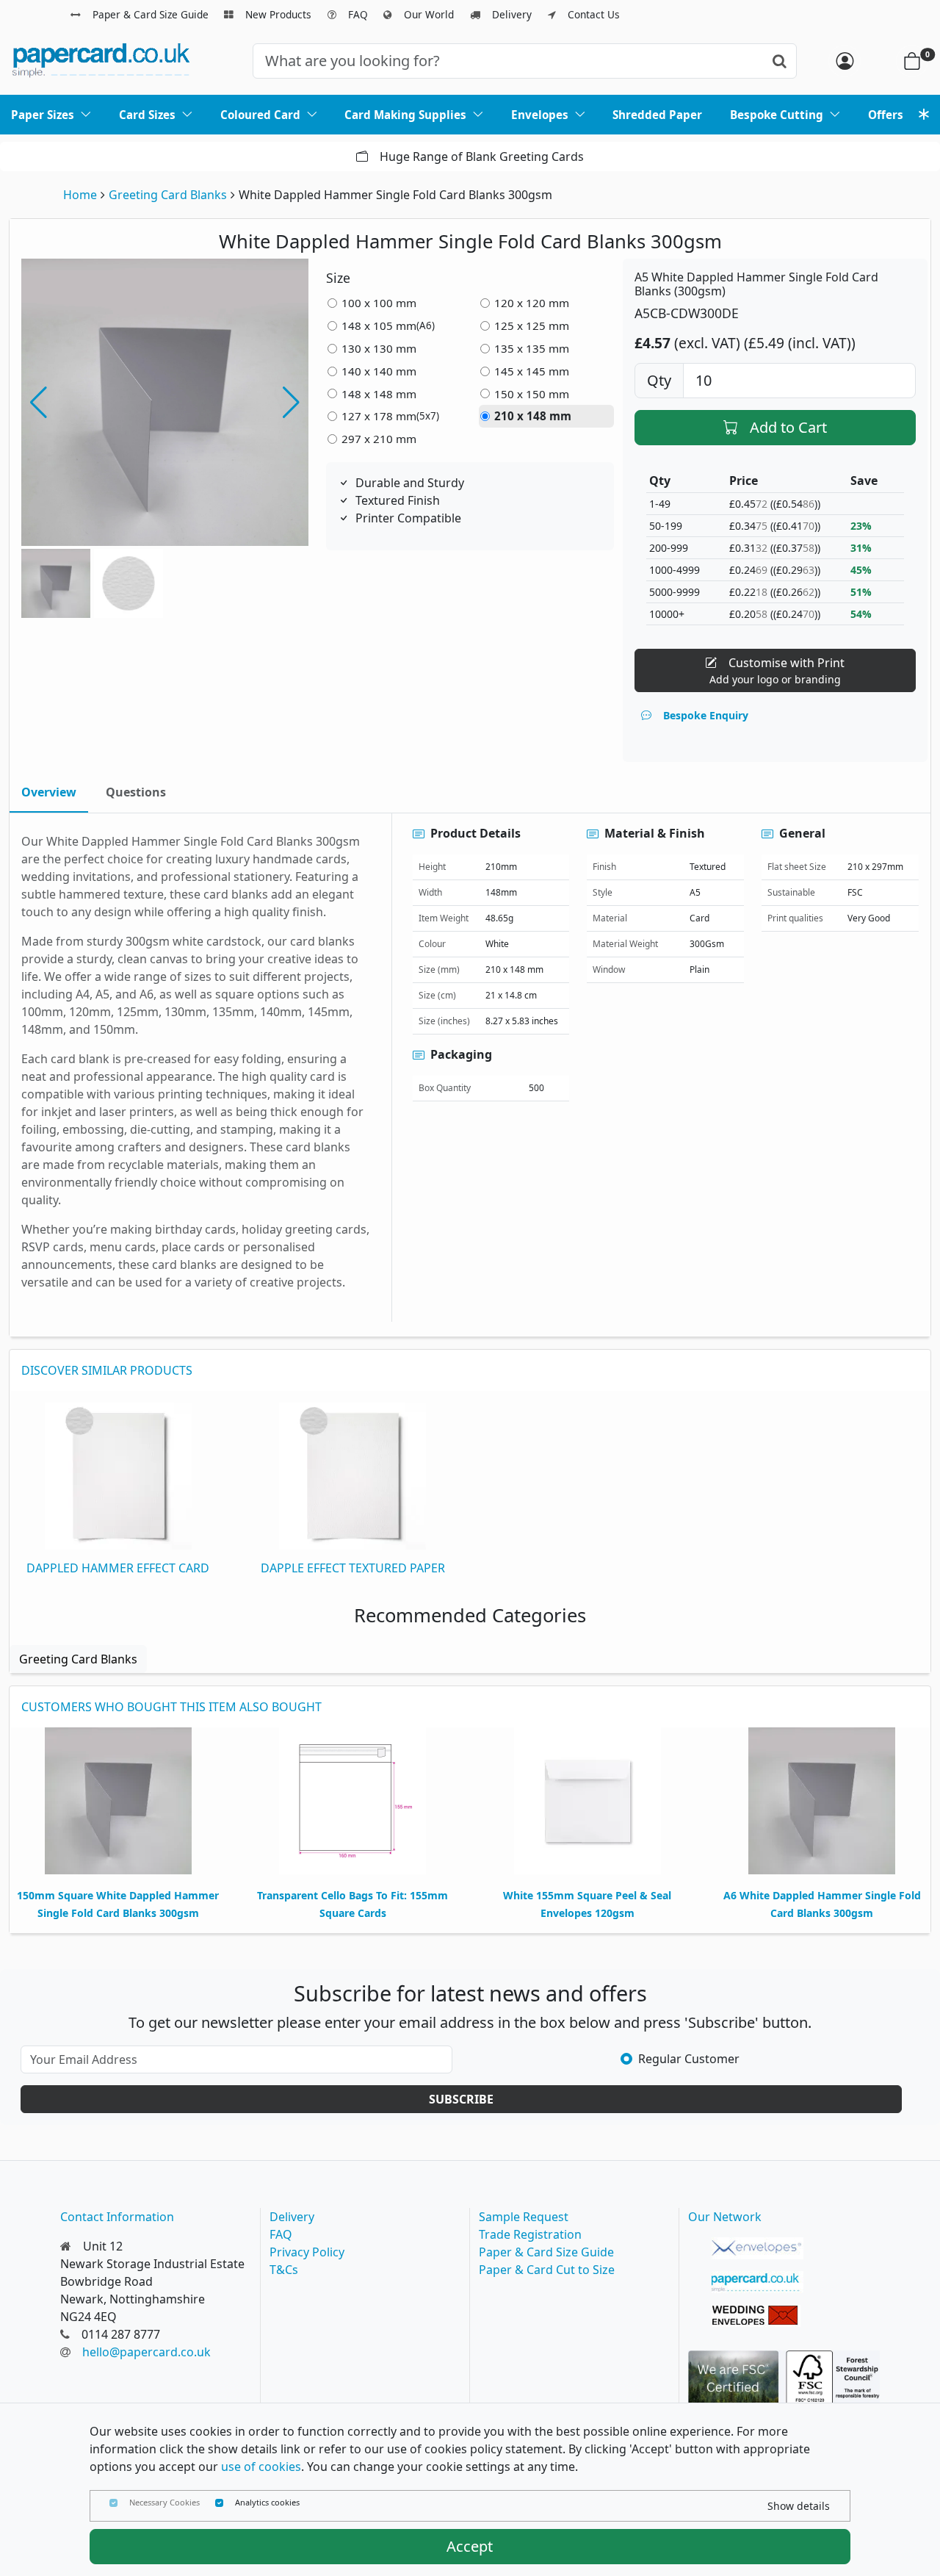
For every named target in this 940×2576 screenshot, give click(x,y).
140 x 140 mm (379, 371)
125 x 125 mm (532, 325)
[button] (291, 403)
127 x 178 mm (390, 416)
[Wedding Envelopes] (758, 2316)
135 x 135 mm (532, 348)
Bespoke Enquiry (706, 715)
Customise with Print (777, 670)
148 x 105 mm (388, 325)
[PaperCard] (758, 2282)
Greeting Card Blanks (168, 195)
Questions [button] (136, 792)
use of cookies (261, 2467)
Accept (470, 2546)
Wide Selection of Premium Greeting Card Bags (495, 156)
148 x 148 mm (379, 394)
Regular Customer (689, 2059)
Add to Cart (788, 427)
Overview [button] (49, 792)
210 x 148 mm (533, 416)
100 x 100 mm (379, 303)
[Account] (845, 61)
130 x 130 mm (379, 348)
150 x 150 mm (532, 394)
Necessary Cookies (164, 2502)
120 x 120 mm (532, 303)
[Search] (780, 61)
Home (80, 195)
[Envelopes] (758, 2248)
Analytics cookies (267, 2502)
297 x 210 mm (379, 439)
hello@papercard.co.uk (147, 2352)
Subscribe (461, 2099)
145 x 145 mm (532, 371)
